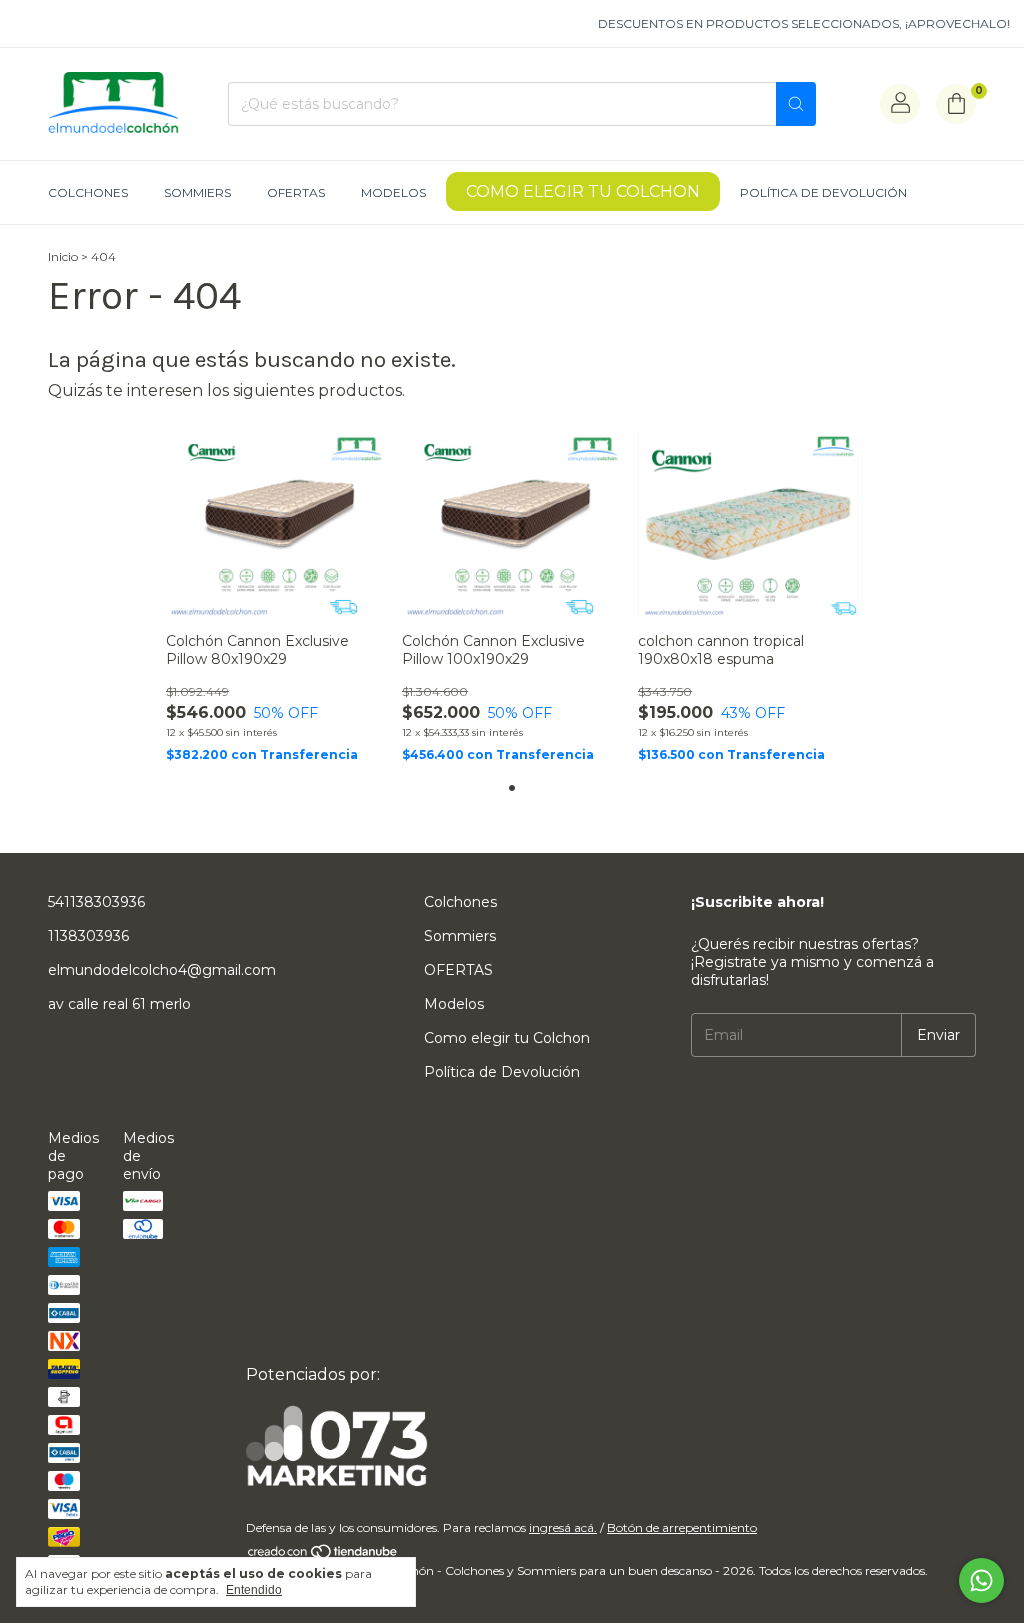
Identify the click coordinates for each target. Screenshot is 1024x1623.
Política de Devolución (823, 192)
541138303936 (96, 902)
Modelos (393, 192)
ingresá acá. (563, 1527)
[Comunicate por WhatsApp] (981, 1580)
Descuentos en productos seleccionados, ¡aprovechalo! (792, 23)
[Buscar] (796, 104)
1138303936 (88, 936)
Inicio (63, 256)
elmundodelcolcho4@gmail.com (162, 970)
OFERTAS (296, 192)
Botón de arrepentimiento (682, 1527)
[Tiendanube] (323, 1555)
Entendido (254, 1590)
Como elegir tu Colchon (583, 191)
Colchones (88, 192)
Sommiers (197, 192)
